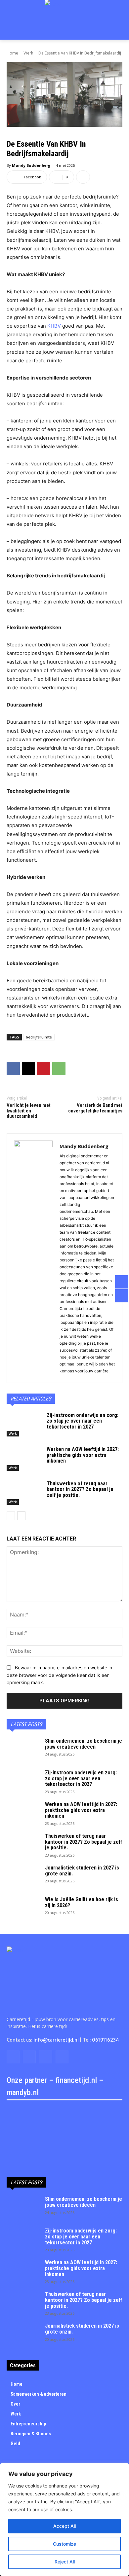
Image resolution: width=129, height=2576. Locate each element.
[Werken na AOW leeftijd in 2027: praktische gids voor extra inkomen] (24, 1459)
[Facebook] (13, 1069)
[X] (28, 1069)
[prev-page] (11, 1516)
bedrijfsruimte (39, 1037)
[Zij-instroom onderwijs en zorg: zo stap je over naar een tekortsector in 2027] (24, 1425)
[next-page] (21, 1516)
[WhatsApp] (59, 1069)
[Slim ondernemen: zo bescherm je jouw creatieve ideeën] (23, 1750)
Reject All (65, 2562)
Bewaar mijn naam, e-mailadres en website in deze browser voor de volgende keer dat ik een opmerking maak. (59, 1675)
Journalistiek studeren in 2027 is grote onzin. (82, 1871)
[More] (83, 177)
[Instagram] (29, 2057)
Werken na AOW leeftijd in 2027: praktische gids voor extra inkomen (83, 1455)
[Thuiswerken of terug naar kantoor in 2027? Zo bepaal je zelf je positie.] (24, 1493)
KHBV (54, 326)
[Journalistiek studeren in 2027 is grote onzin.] (23, 1876)
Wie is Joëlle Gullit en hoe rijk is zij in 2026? (82, 1902)
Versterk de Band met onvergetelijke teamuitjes (95, 1108)
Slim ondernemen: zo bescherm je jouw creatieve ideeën (84, 1744)
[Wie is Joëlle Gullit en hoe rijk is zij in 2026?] (23, 1908)
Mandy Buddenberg (31, 165)
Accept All (64, 2526)
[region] (64, 2520)
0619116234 (106, 2040)
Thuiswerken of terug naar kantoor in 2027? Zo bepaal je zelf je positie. (80, 1489)
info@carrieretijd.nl (56, 2040)
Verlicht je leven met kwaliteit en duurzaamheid (29, 1111)
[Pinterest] (44, 1069)
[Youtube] (62, 2057)
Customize (64, 2544)
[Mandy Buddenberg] (33, 1258)
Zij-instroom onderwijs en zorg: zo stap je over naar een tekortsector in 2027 (83, 1421)
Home (12, 53)
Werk (28, 53)
